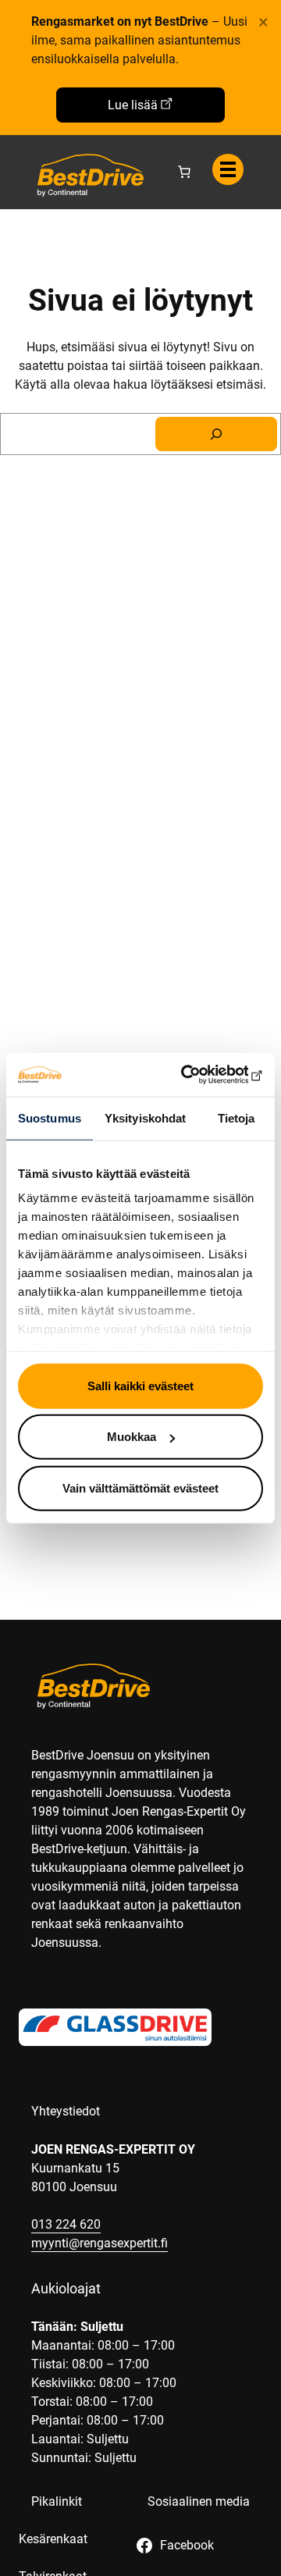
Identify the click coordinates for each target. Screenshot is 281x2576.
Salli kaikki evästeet (140, 1385)
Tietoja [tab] (237, 1117)
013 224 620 (66, 2224)
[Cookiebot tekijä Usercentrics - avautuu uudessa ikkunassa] (198, 1075)
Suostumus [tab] (50, 1117)
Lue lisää (133, 105)
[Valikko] (228, 169)
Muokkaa (132, 1437)
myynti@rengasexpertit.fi (100, 2243)
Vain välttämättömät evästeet (140, 1487)
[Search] (216, 434)
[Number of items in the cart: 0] (184, 172)
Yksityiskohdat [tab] (145, 1117)
